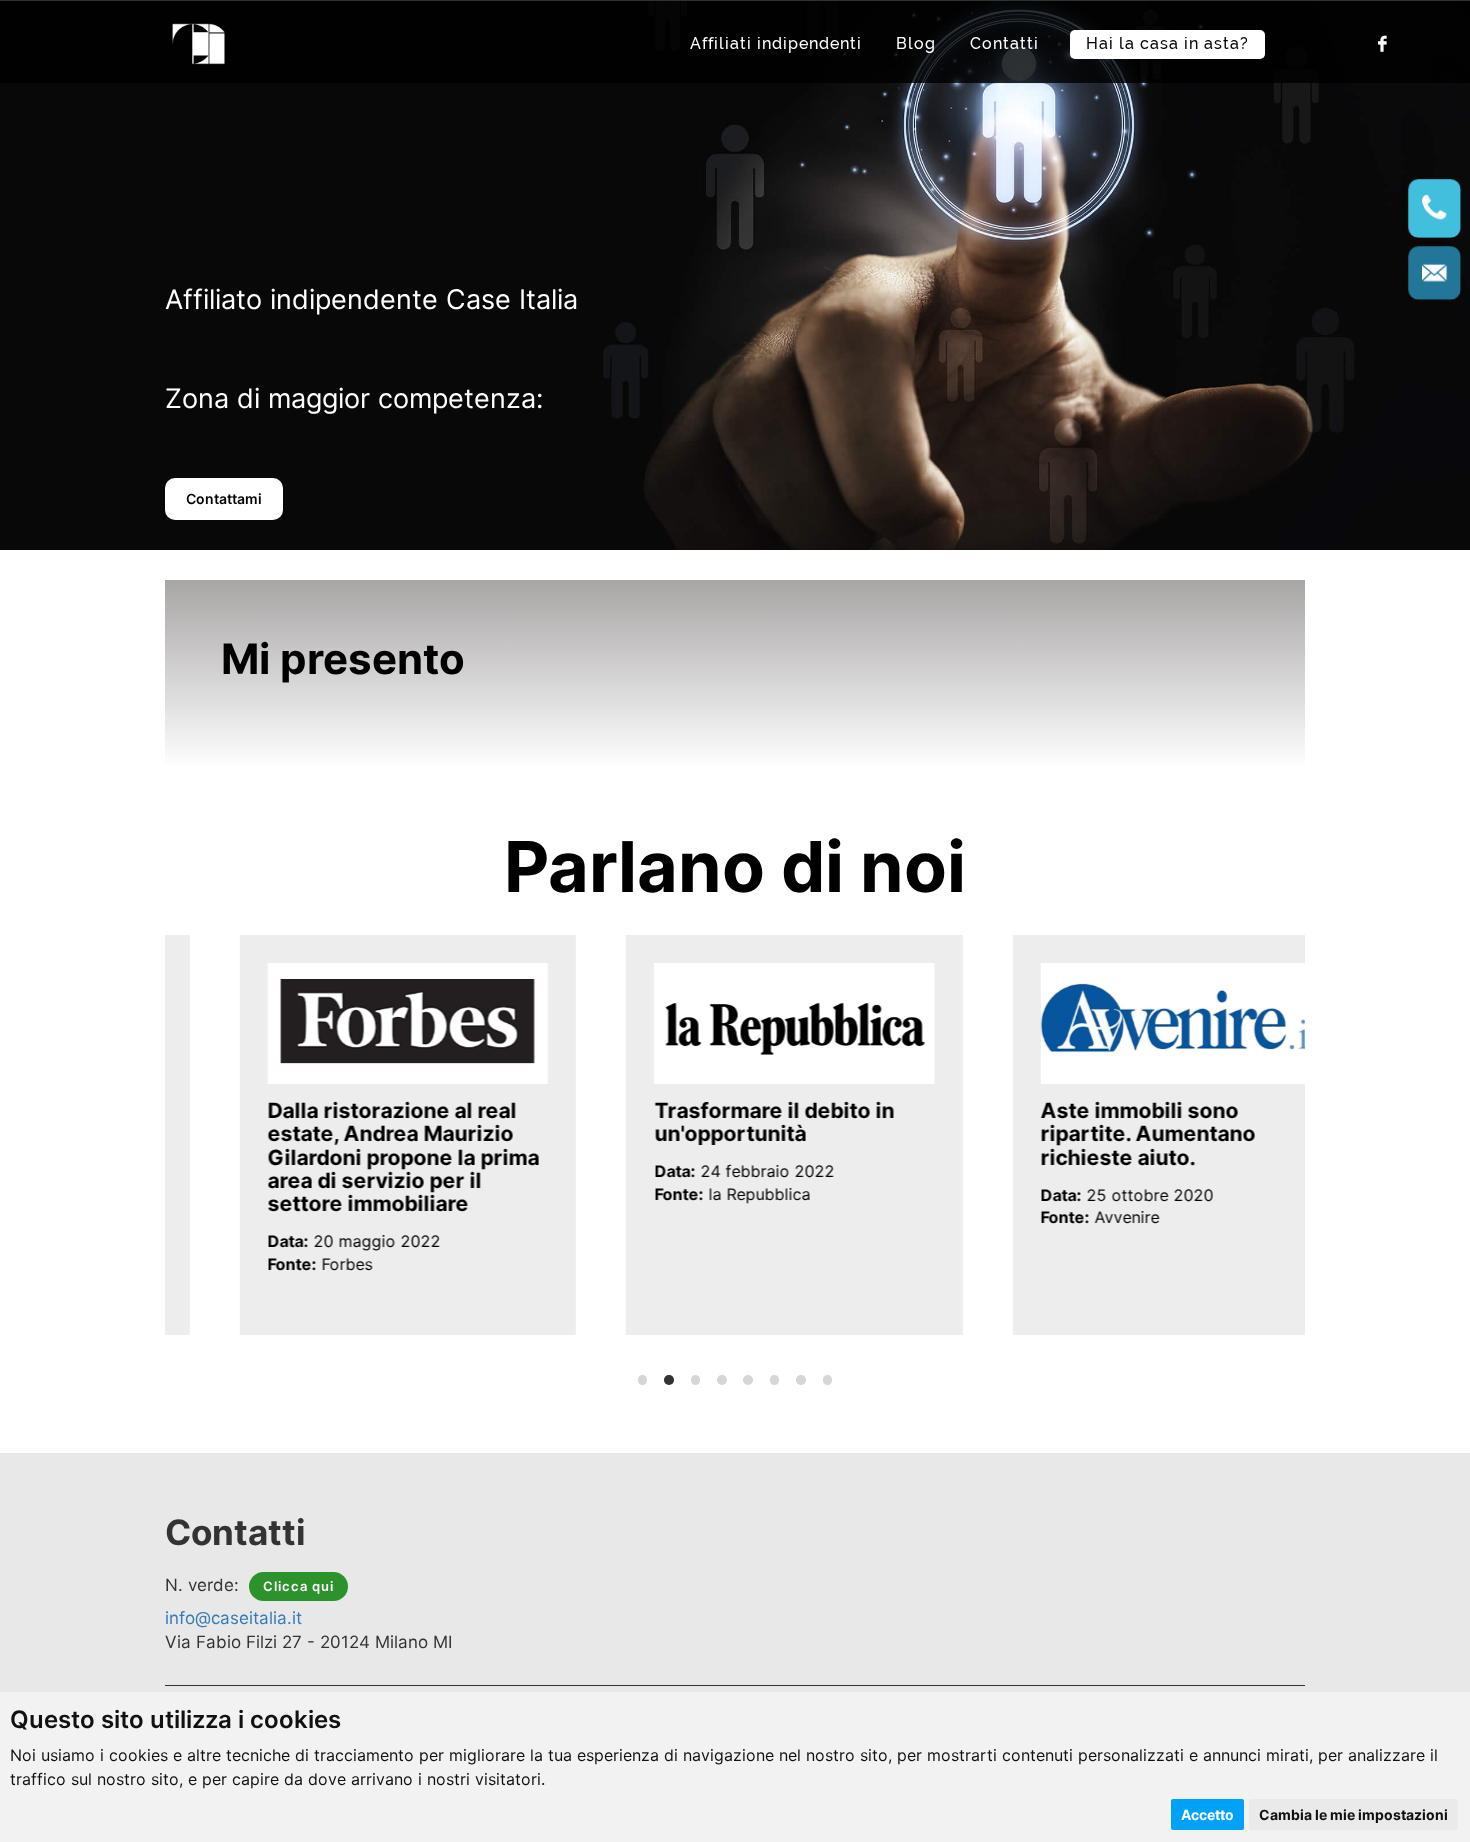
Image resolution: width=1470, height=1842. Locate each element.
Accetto (1207, 1814)
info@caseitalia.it (233, 1618)
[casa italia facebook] (1380, 42)
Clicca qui (298, 1586)
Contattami (224, 498)
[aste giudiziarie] (199, 41)
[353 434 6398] (1435, 209)
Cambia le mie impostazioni (1353, 1814)
